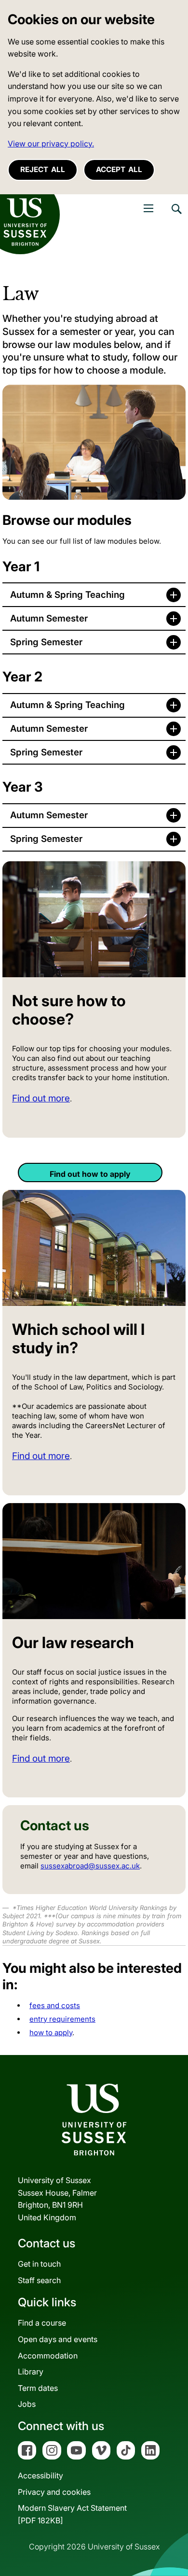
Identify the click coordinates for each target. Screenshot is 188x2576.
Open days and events (58, 2339)
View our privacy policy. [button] (51, 144)
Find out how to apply (90, 1174)
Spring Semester (46, 642)
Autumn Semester (49, 618)
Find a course (42, 2323)
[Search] (176, 216)
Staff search (39, 2280)
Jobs (27, 2404)
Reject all (43, 169)
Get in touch (39, 2264)
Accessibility (40, 2475)
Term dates (38, 2388)
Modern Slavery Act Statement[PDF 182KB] (72, 2514)
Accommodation (48, 2356)
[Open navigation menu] (148, 208)
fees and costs (55, 2005)
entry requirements (62, 2019)
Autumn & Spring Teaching (67, 595)
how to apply (51, 2033)
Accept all (119, 169)
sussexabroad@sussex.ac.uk (90, 1866)
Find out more (41, 1098)
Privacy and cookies (54, 2492)
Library (31, 2372)
